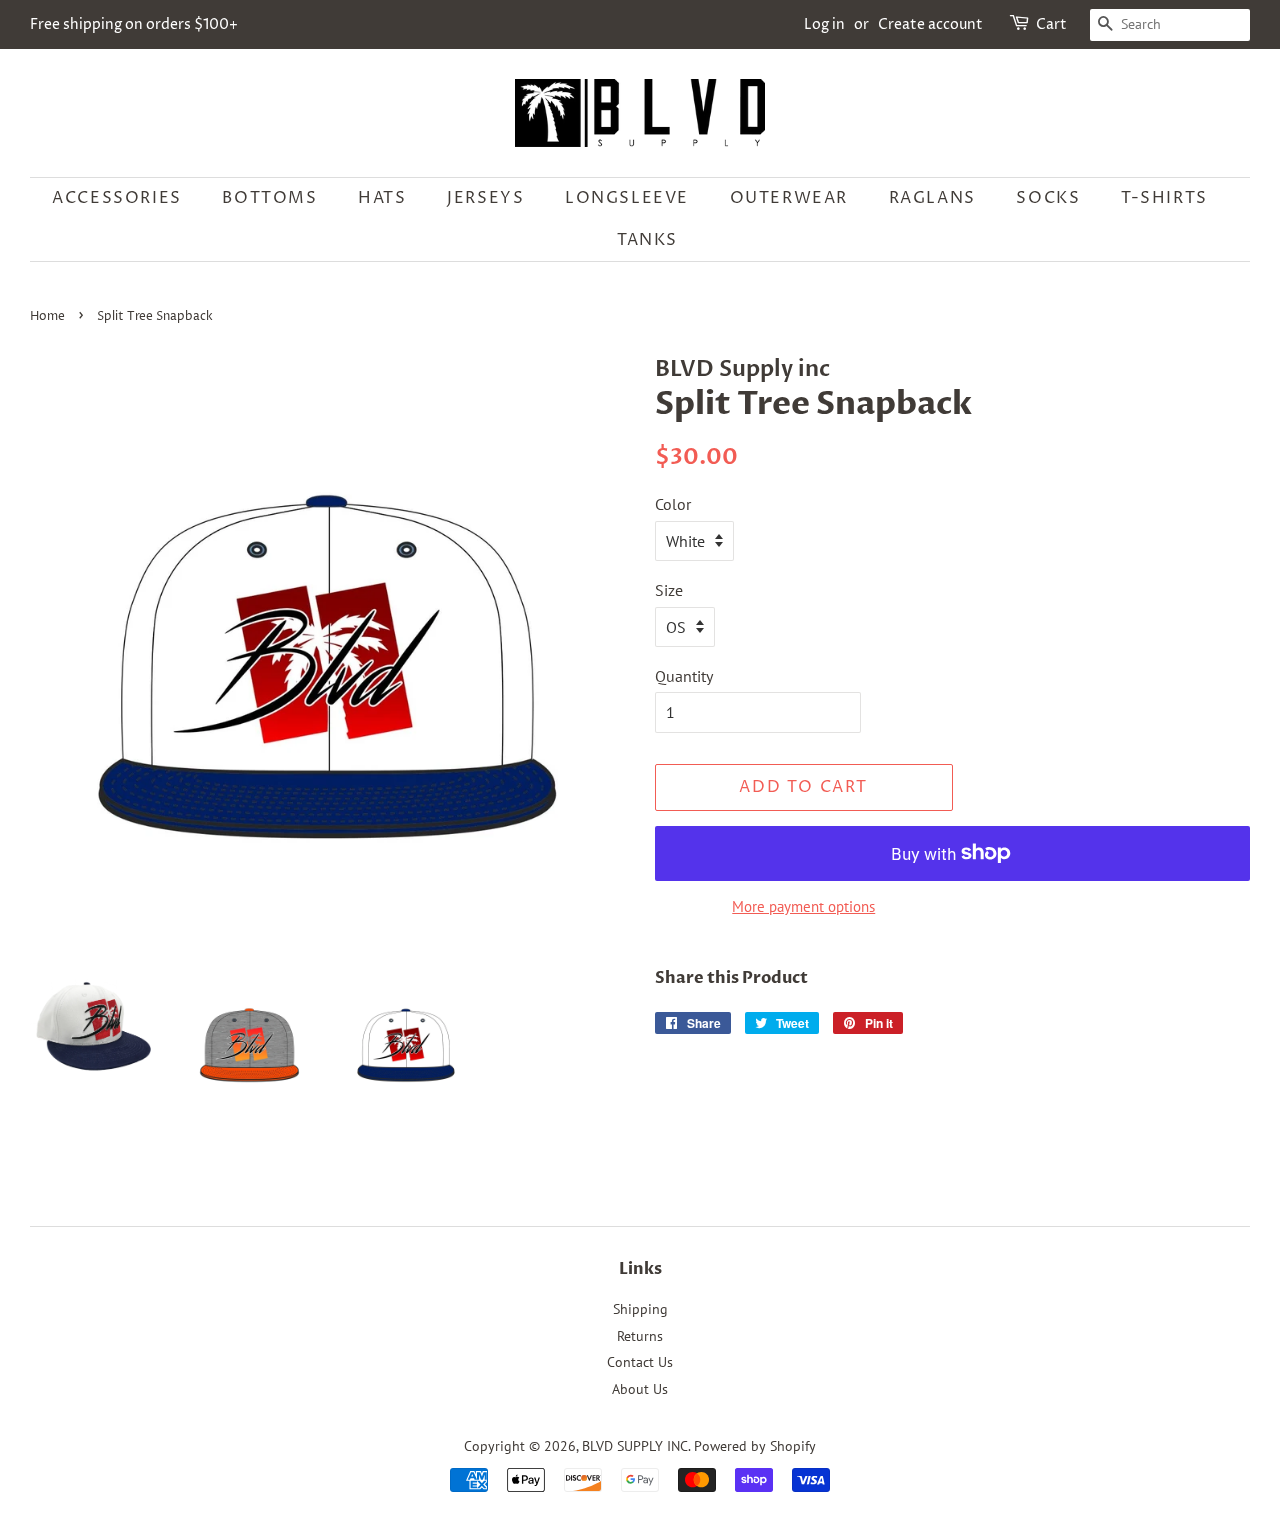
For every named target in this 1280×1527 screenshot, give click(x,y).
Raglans (932, 198)
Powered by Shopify (755, 1446)
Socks (1048, 198)
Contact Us (640, 1362)
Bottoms (269, 198)
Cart (1051, 24)
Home (47, 316)
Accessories (117, 198)
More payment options (803, 906)
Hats (382, 198)
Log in (824, 24)
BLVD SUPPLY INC (635, 1446)
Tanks (647, 240)
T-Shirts (1164, 198)
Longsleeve (627, 198)
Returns (640, 1336)
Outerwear (789, 198)
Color (673, 504)
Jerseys (485, 198)
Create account (930, 24)
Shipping (640, 1309)
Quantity (684, 676)
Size (669, 590)
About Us (640, 1389)
